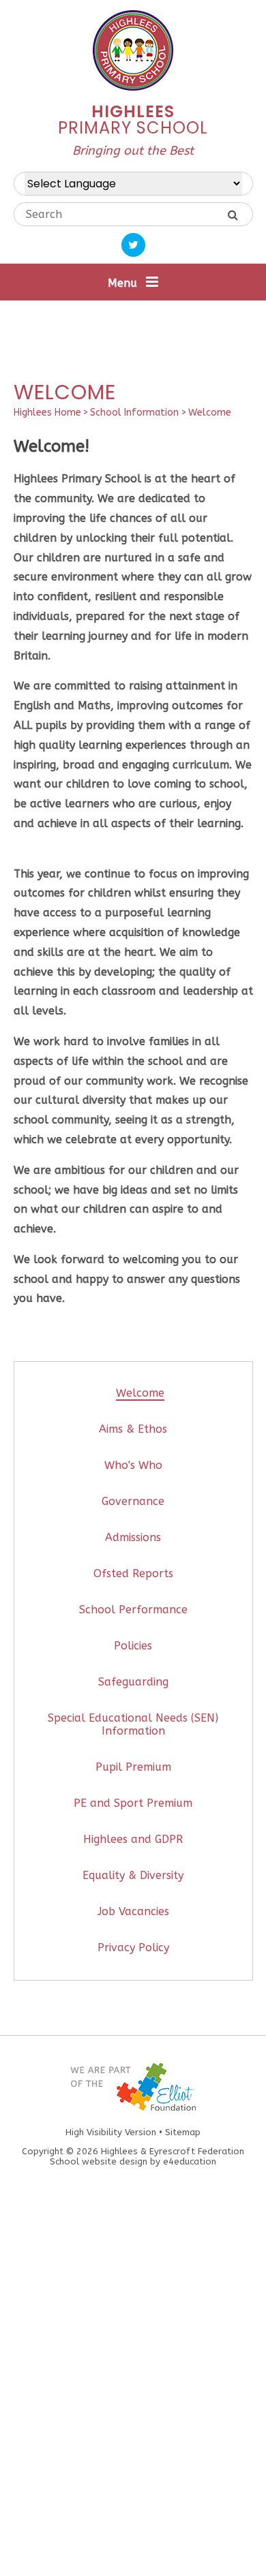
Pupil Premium (133, 1767)
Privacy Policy (133, 1947)
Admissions (133, 1537)
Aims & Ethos (133, 1429)
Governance (133, 1501)
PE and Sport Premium (133, 1803)
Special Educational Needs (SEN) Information (133, 1724)
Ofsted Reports (133, 1573)
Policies (133, 1646)
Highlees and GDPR (133, 1839)
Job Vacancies (133, 1911)
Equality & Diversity (133, 1875)
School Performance (133, 1610)
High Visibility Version (111, 2132)
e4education (190, 2161)
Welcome (210, 413)
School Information (134, 413)
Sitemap (183, 2132)
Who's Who (133, 1465)
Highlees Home (47, 413)
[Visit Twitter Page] (133, 245)
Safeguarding (133, 1682)
